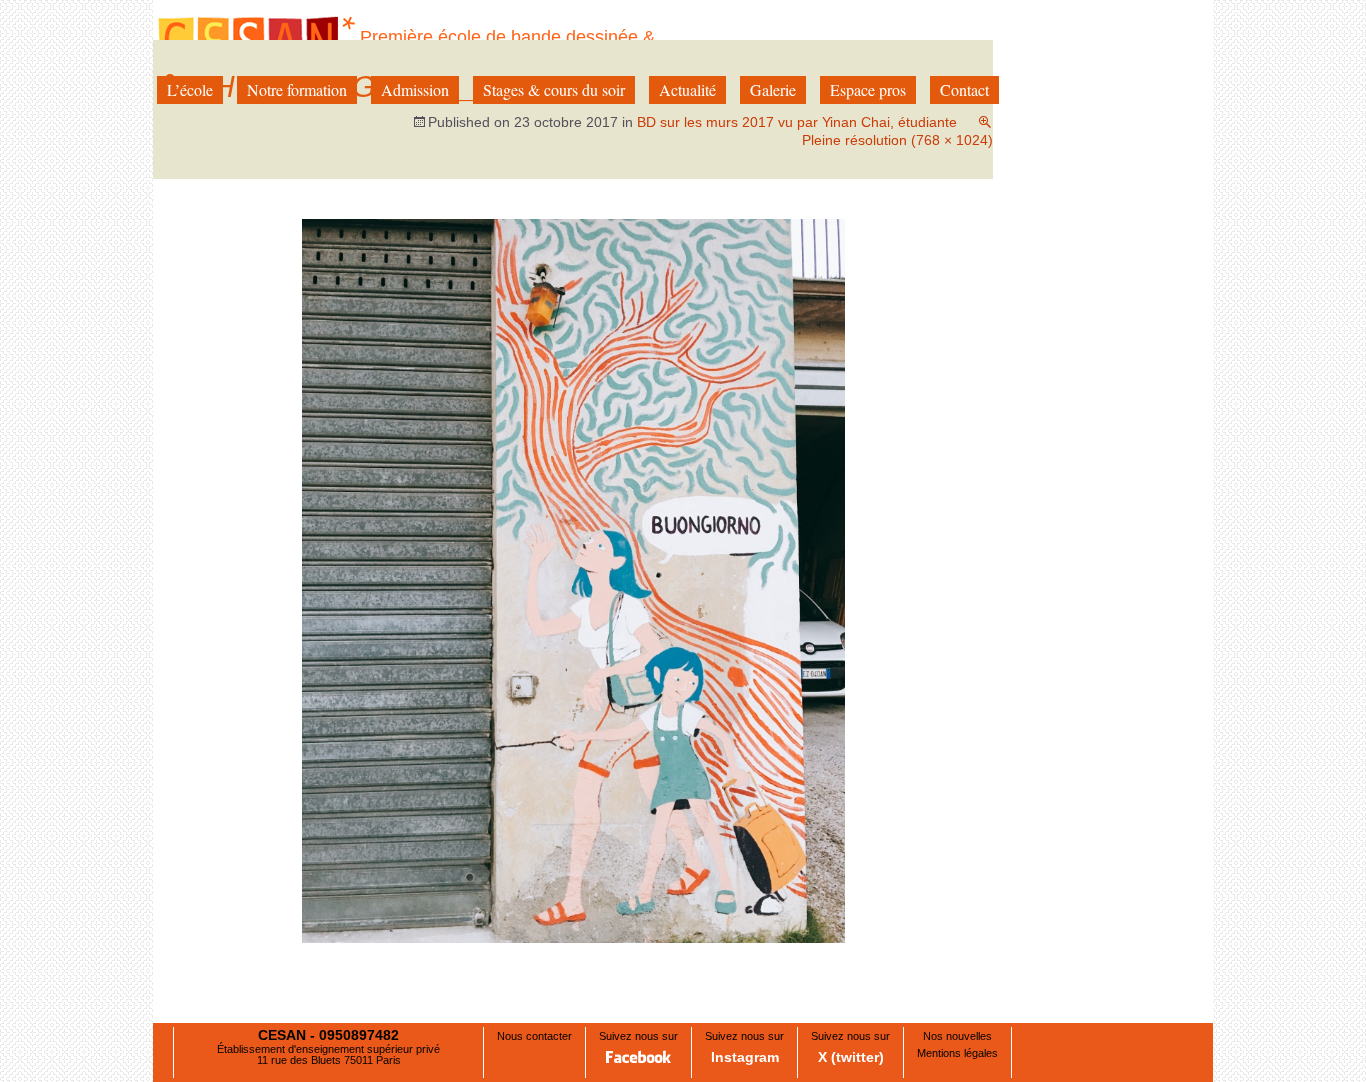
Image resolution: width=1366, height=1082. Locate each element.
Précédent (207, 290)
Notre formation (297, 89)
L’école (190, 89)
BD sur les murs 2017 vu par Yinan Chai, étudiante (797, 122)
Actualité (687, 89)
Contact (964, 89)
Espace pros (868, 89)
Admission (415, 89)
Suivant (948, 290)
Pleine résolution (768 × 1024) (897, 140)
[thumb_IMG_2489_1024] (573, 580)
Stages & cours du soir (554, 89)
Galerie (773, 89)
